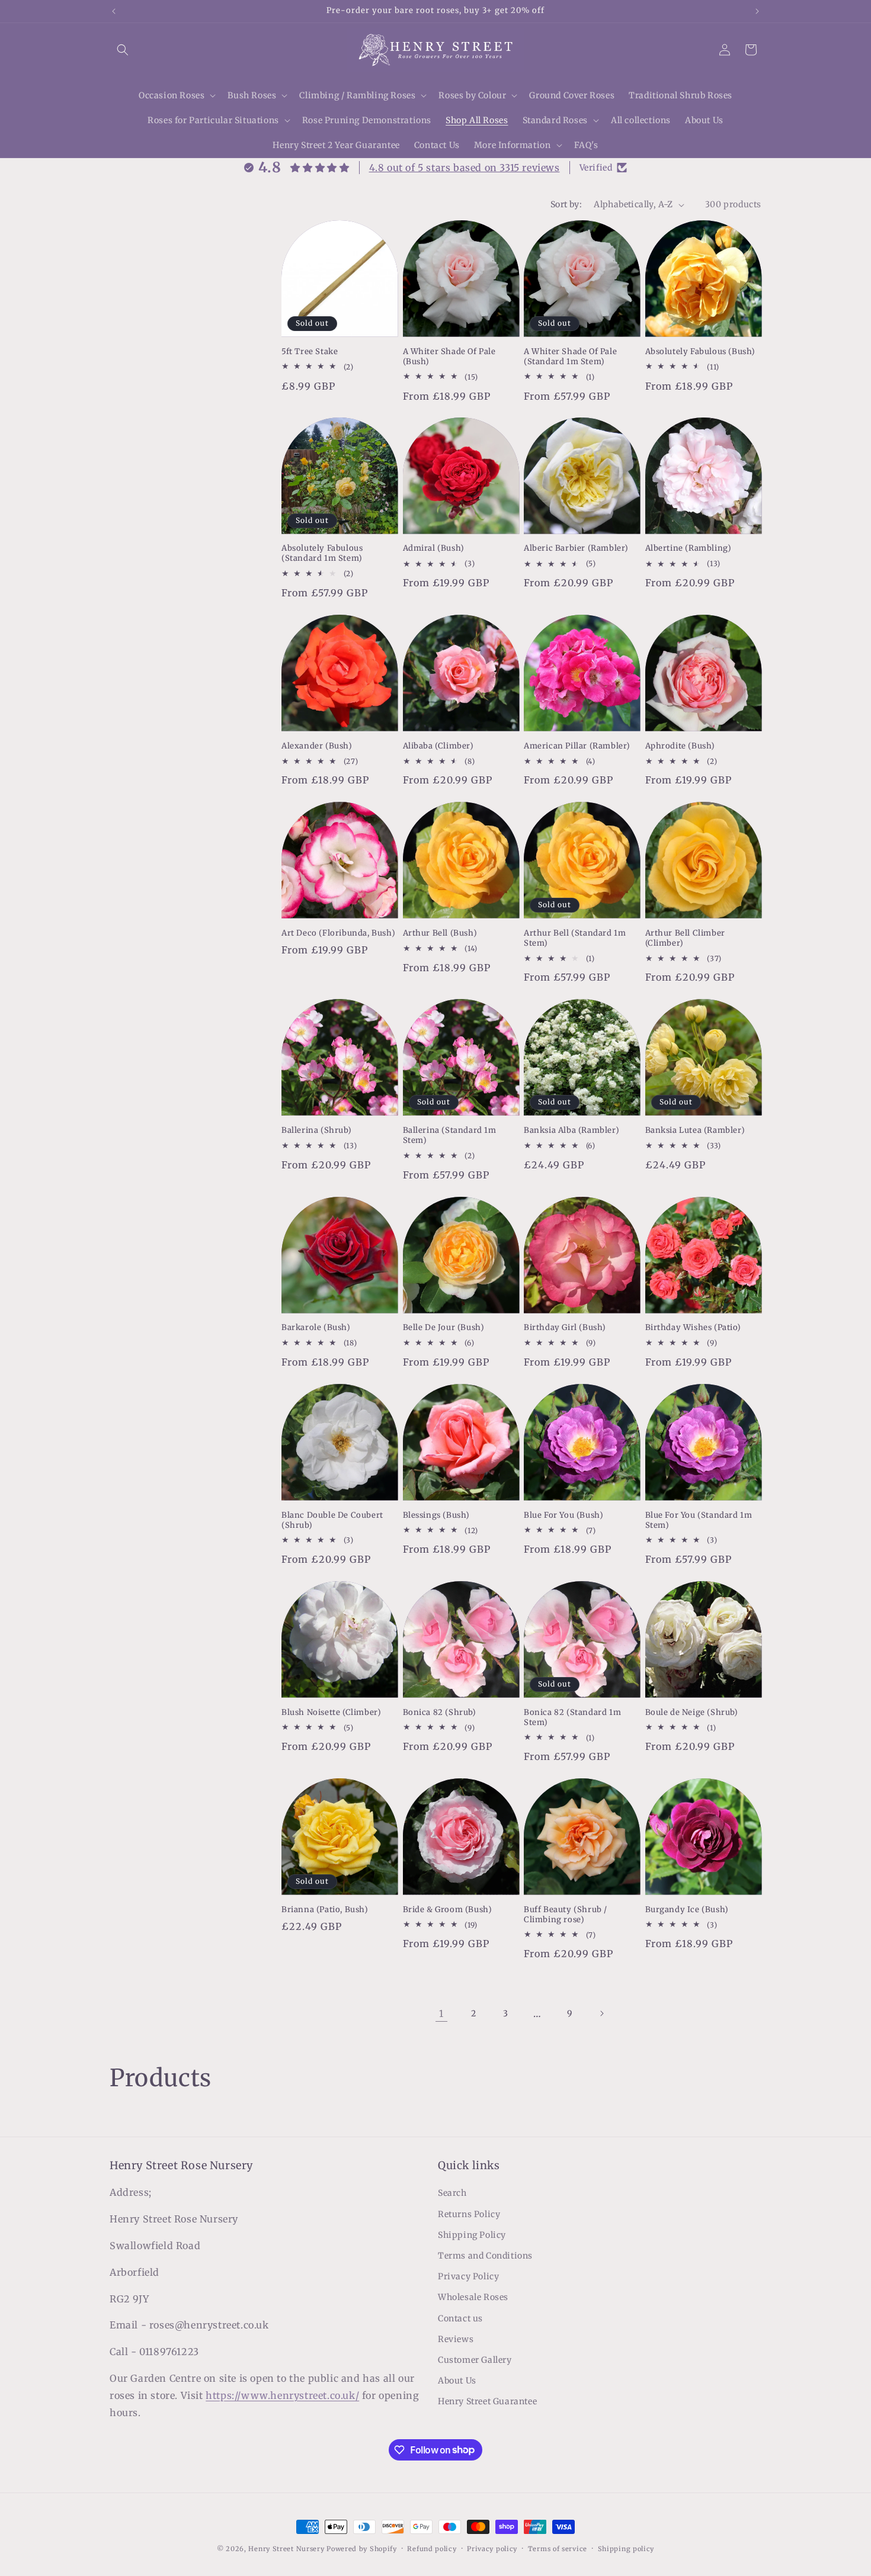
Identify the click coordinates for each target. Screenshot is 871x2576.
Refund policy (432, 2548)
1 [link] (441, 2013)
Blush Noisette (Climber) (331, 1712)
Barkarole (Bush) (316, 1328)
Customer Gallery (475, 2360)
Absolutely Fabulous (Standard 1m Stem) (322, 554)
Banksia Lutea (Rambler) (695, 1130)
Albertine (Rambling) (689, 549)
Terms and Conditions (485, 2256)
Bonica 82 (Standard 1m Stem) (572, 1717)
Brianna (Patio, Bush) (325, 1909)
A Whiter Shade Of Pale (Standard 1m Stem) (570, 357)
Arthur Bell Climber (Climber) (685, 938)
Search (452, 2193)
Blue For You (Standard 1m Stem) (699, 1520)
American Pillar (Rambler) (577, 746)
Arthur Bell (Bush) (440, 933)
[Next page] (601, 2013)
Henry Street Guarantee (487, 2402)
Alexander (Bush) (317, 746)
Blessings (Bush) (437, 1515)
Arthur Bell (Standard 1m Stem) (575, 938)
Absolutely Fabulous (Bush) (701, 352)
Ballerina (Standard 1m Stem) (450, 1136)
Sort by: (566, 204)
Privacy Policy (468, 2276)
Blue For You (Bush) (563, 1515)
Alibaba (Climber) (438, 746)
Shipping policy (626, 2548)
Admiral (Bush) (434, 549)
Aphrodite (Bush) (681, 746)
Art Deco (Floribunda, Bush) (338, 933)
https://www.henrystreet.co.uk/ (282, 2395)
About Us (457, 2381)
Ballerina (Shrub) (316, 1130)
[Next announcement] (757, 11)
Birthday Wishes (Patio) (693, 1328)
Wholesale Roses (473, 2298)
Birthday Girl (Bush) (565, 1328)
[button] (123, 50)
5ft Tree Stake (310, 352)
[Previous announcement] (114, 11)
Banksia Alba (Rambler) (571, 1130)
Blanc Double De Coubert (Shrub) (332, 1520)
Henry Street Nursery (286, 2549)
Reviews (456, 2339)
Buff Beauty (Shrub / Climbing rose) (566, 1914)
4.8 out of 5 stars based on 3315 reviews (465, 168)
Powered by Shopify (362, 2549)
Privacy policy (492, 2548)
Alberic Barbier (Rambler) (576, 549)
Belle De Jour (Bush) (444, 1328)
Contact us (460, 2318)
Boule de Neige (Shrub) (692, 1712)
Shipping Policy (472, 2235)
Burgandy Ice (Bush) (687, 1909)
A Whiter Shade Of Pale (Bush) (449, 357)
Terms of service (558, 2548)
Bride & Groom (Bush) (448, 1909)
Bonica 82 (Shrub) (440, 1712)
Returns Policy (469, 2214)
